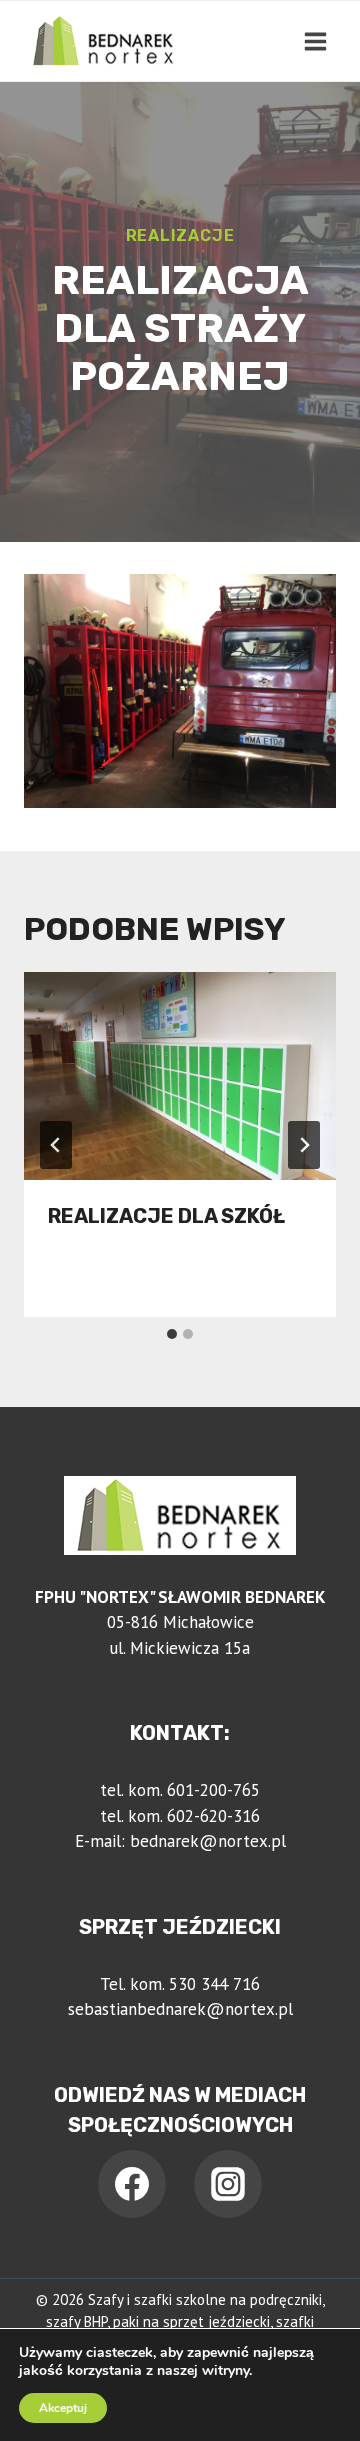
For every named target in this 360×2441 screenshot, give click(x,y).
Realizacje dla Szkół (166, 1216)
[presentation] (180, 1076)
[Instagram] (228, 2184)
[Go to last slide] (56, 1145)
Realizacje (180, 235)
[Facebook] (132, 2184)
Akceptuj (63, 2408)
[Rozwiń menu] (315, 41)
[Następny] (304, 1145)
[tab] (172, 1334)
